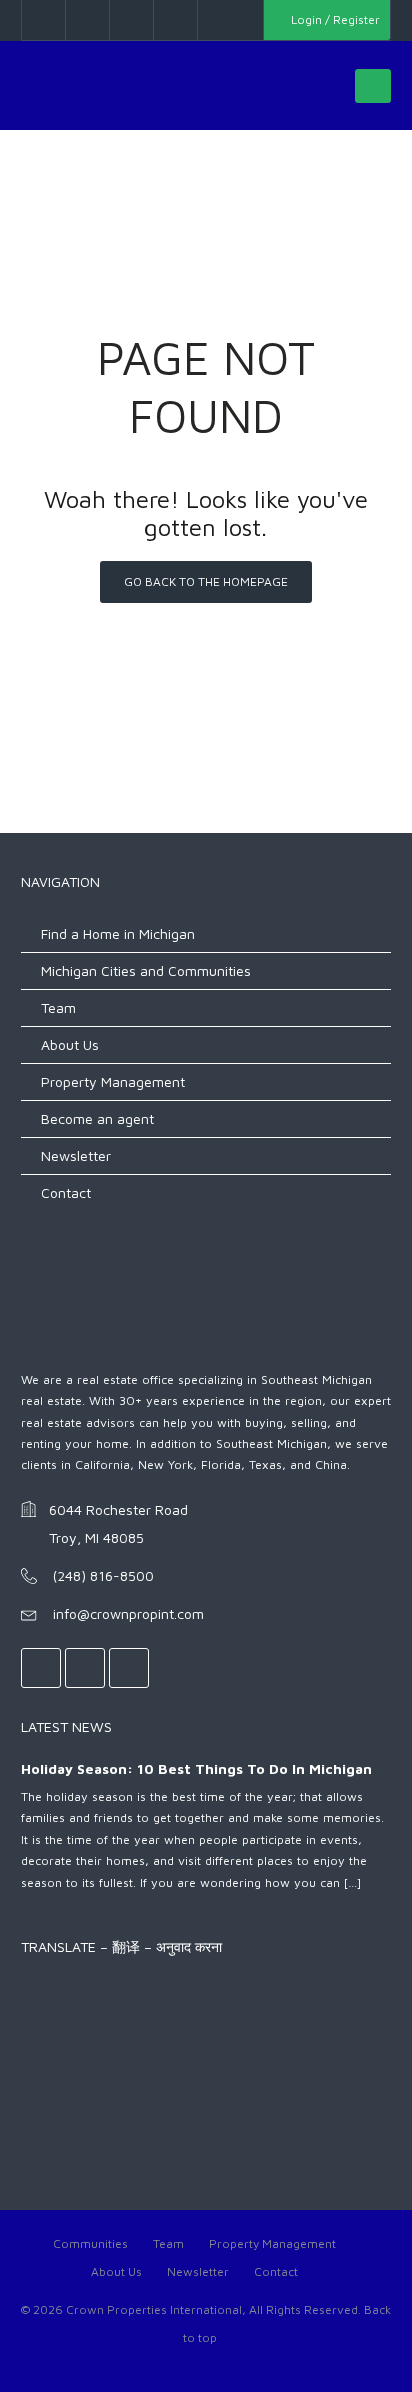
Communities (90, 2243)
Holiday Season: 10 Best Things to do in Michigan (196, 1768)
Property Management (113, 1081)
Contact (66, 1192)
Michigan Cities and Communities (146, 970)
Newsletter (76, 1155)
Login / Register (334, 19)
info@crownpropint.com (128, 1613)
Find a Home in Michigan (118, 933)
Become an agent (97, 1118)
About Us (70, 1044)
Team (58, 1007)
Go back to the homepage (206, 581)
